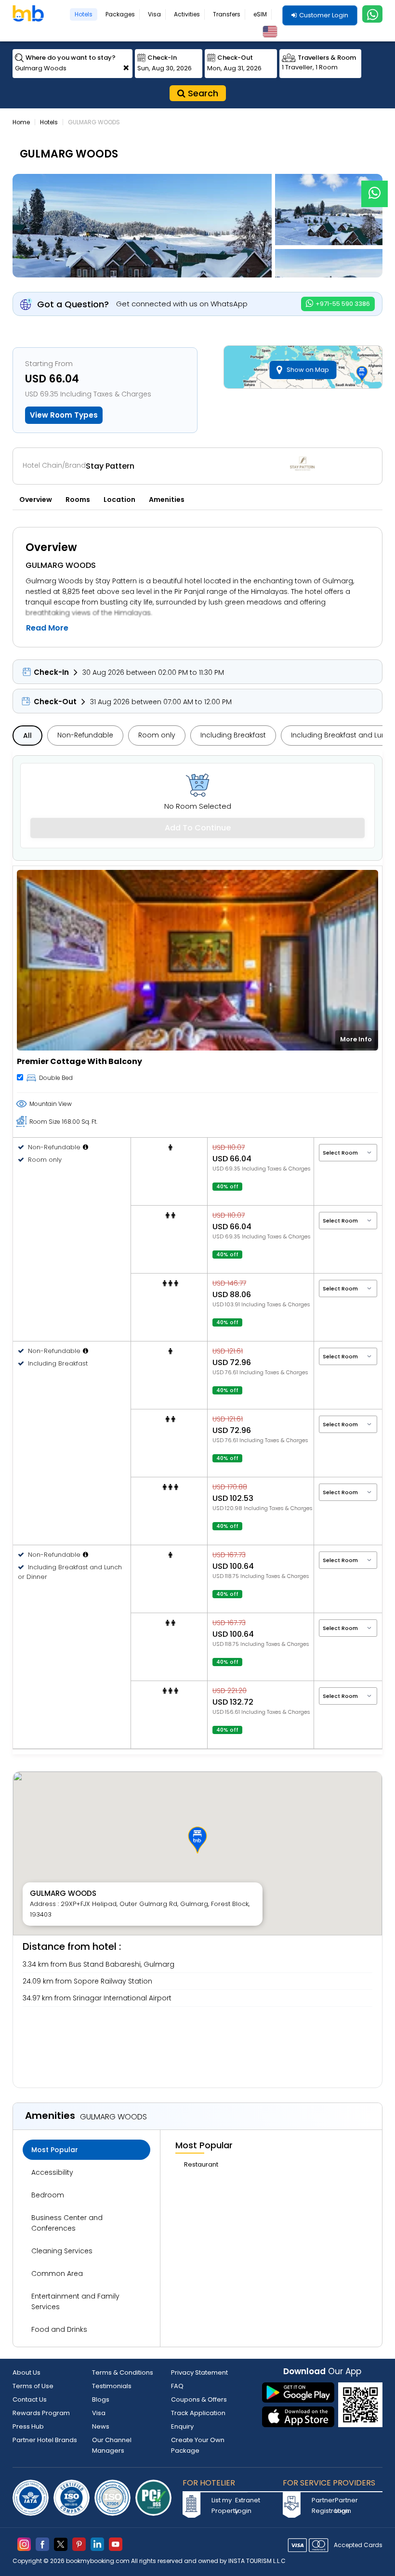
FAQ (177, 2386)
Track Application (198, 2413)
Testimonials (112, 2386)
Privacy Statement (199, 2372)
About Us (26, 2372)
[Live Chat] (375, 188)
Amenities (167, 499)
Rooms (78, 499)
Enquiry (182, 2426)
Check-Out (55, 702)
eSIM (260, 14)
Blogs (101, 2399)
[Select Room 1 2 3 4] (348, 1152)
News (101, 2426)
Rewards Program (41, 2413)
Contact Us (30, 2399)
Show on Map (308, 370)
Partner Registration (322, 2505)
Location (119, 499)
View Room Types (64, 415)
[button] (197, 1840)
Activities (187, 14)
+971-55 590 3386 (342, 304)
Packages (120, 14)
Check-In (51, 672)
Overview (36, 499)
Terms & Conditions (123, 2372)
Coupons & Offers (199, 2399)
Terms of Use (33, 2386)
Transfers (227, 14)
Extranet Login (246, 2505)
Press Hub (28, 2426)
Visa (154, 14)
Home (21, 122)
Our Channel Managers (112, 2445)
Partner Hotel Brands (45, 2440)
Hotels (84, 14)
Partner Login (345, 2505)
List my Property (222, 2505)
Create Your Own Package (198, 2445)
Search (202, 93)
